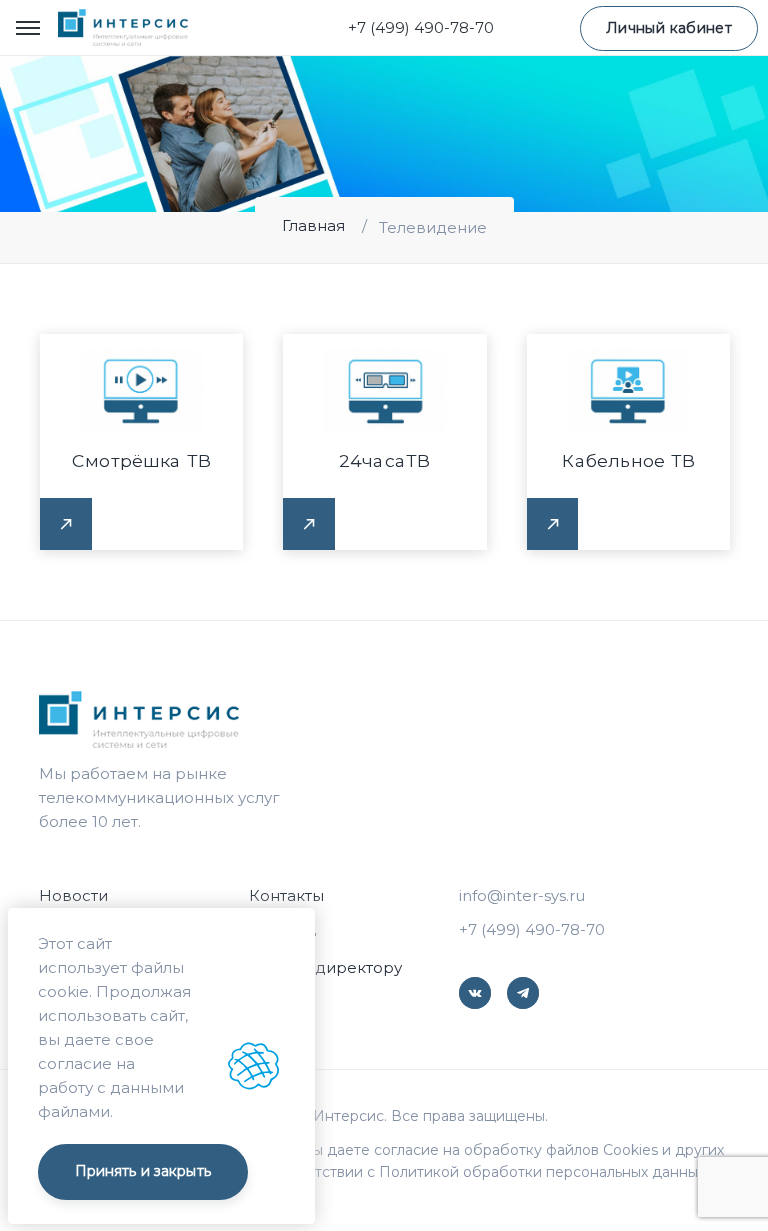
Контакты (286, 895)
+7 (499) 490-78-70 (421, 27)
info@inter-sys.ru (522, 895)
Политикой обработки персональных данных (542, 1172)
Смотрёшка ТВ (141, 460)
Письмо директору (325, 967)
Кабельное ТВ (628, 460)
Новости (73, 895)
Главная (313, 225)
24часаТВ (384, 460)
